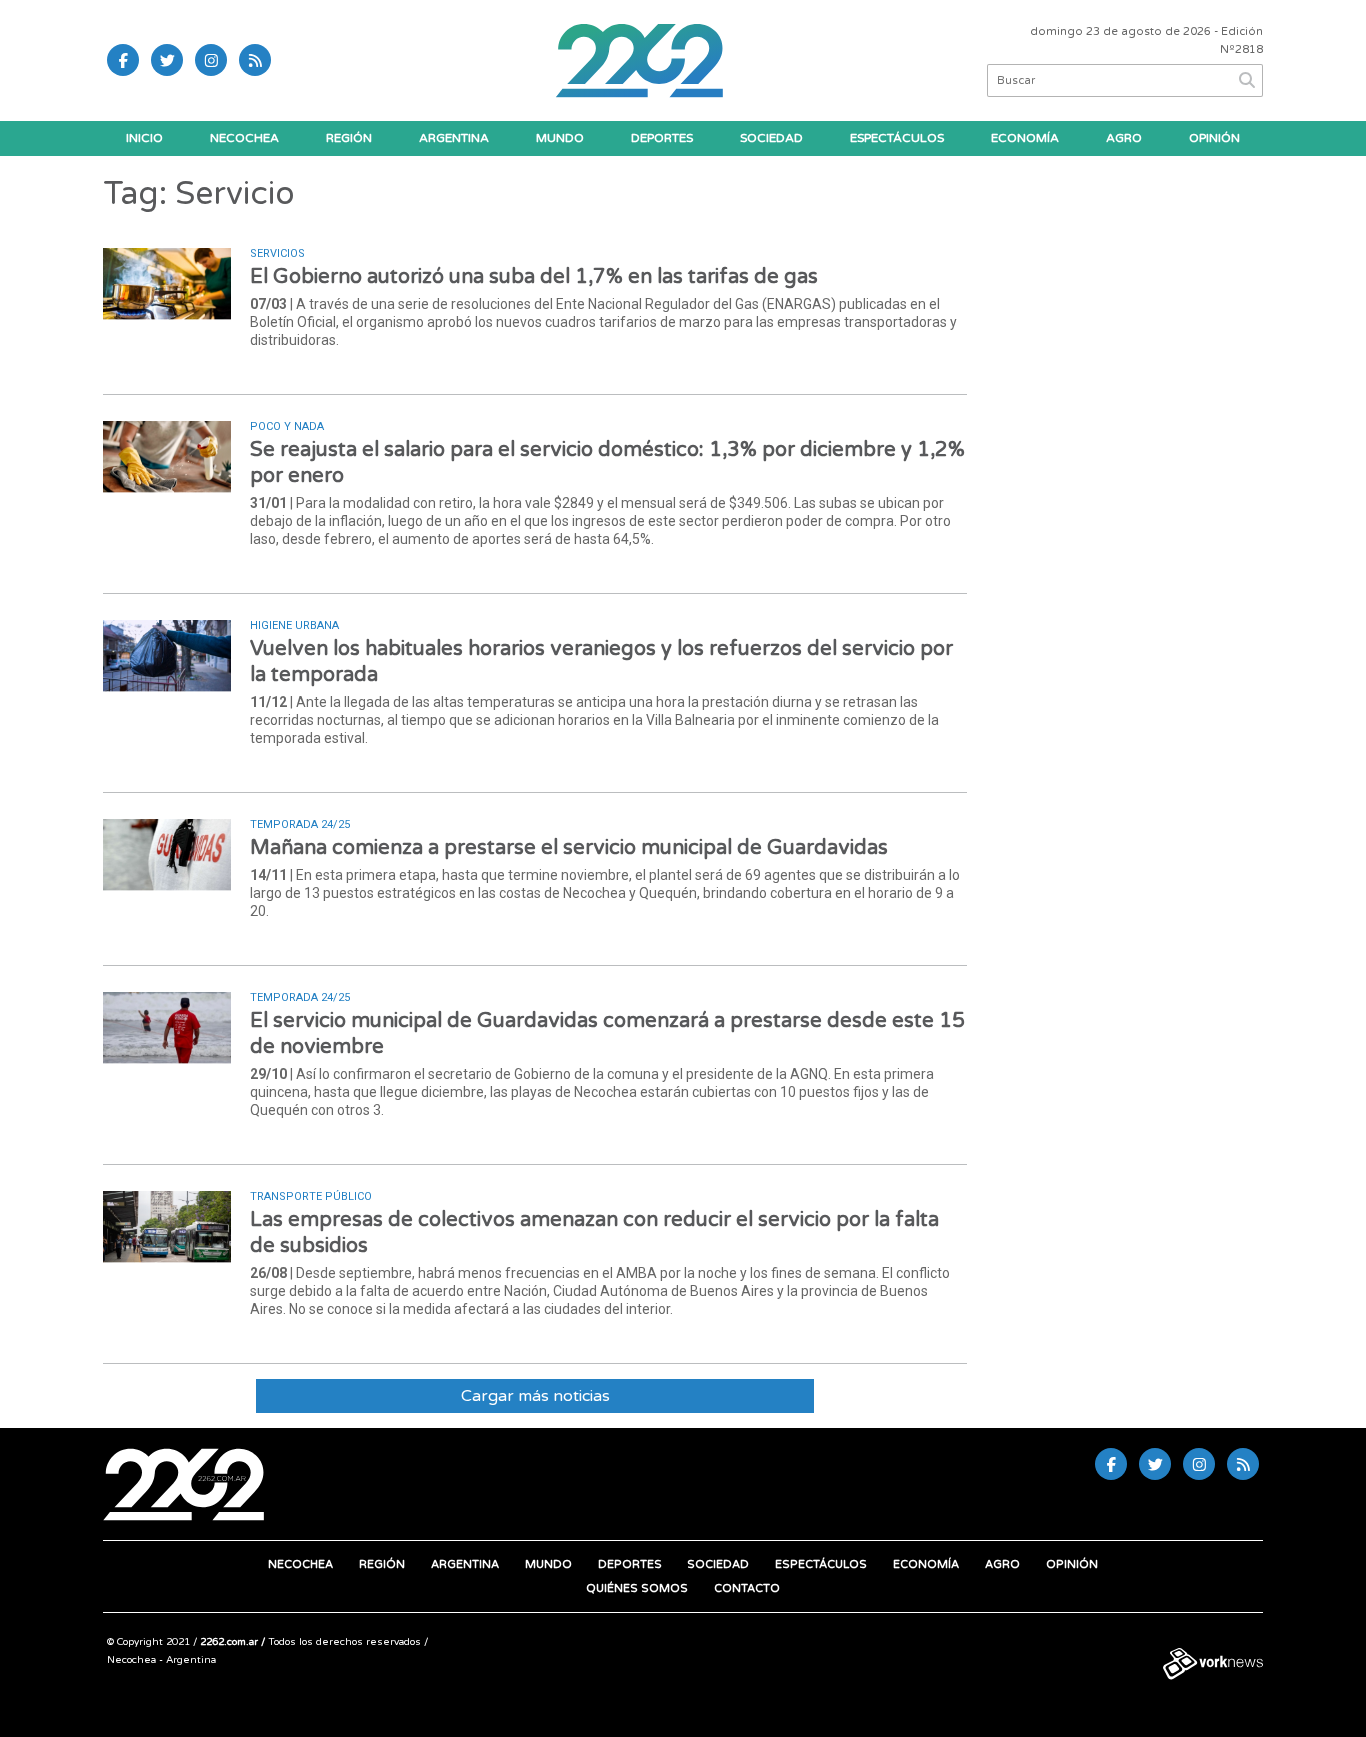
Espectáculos (897, 138)
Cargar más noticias (535, 1396)
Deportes (662, 138)
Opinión (1214, 138)
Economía (1025, 138)
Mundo (560, 138)
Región (349, 138)
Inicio (144, 138)
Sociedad (771, 138)
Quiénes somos (637, 1588)
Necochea (244, 138)
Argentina (454, 138)
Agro (1124, 138)
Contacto (747, 1588)
